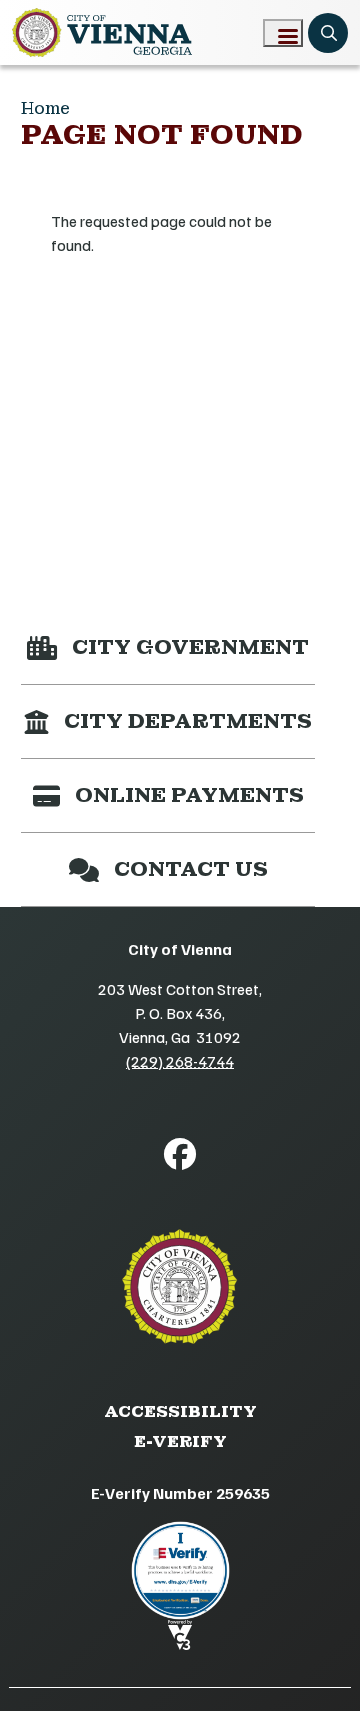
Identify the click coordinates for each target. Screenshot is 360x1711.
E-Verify (180, 1441)
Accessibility (180, 1411)
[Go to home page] (102, 32)
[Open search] (328, 33)
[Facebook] (180, 1153)
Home (45, 108)
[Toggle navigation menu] (283, 33)
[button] (168, 647)
